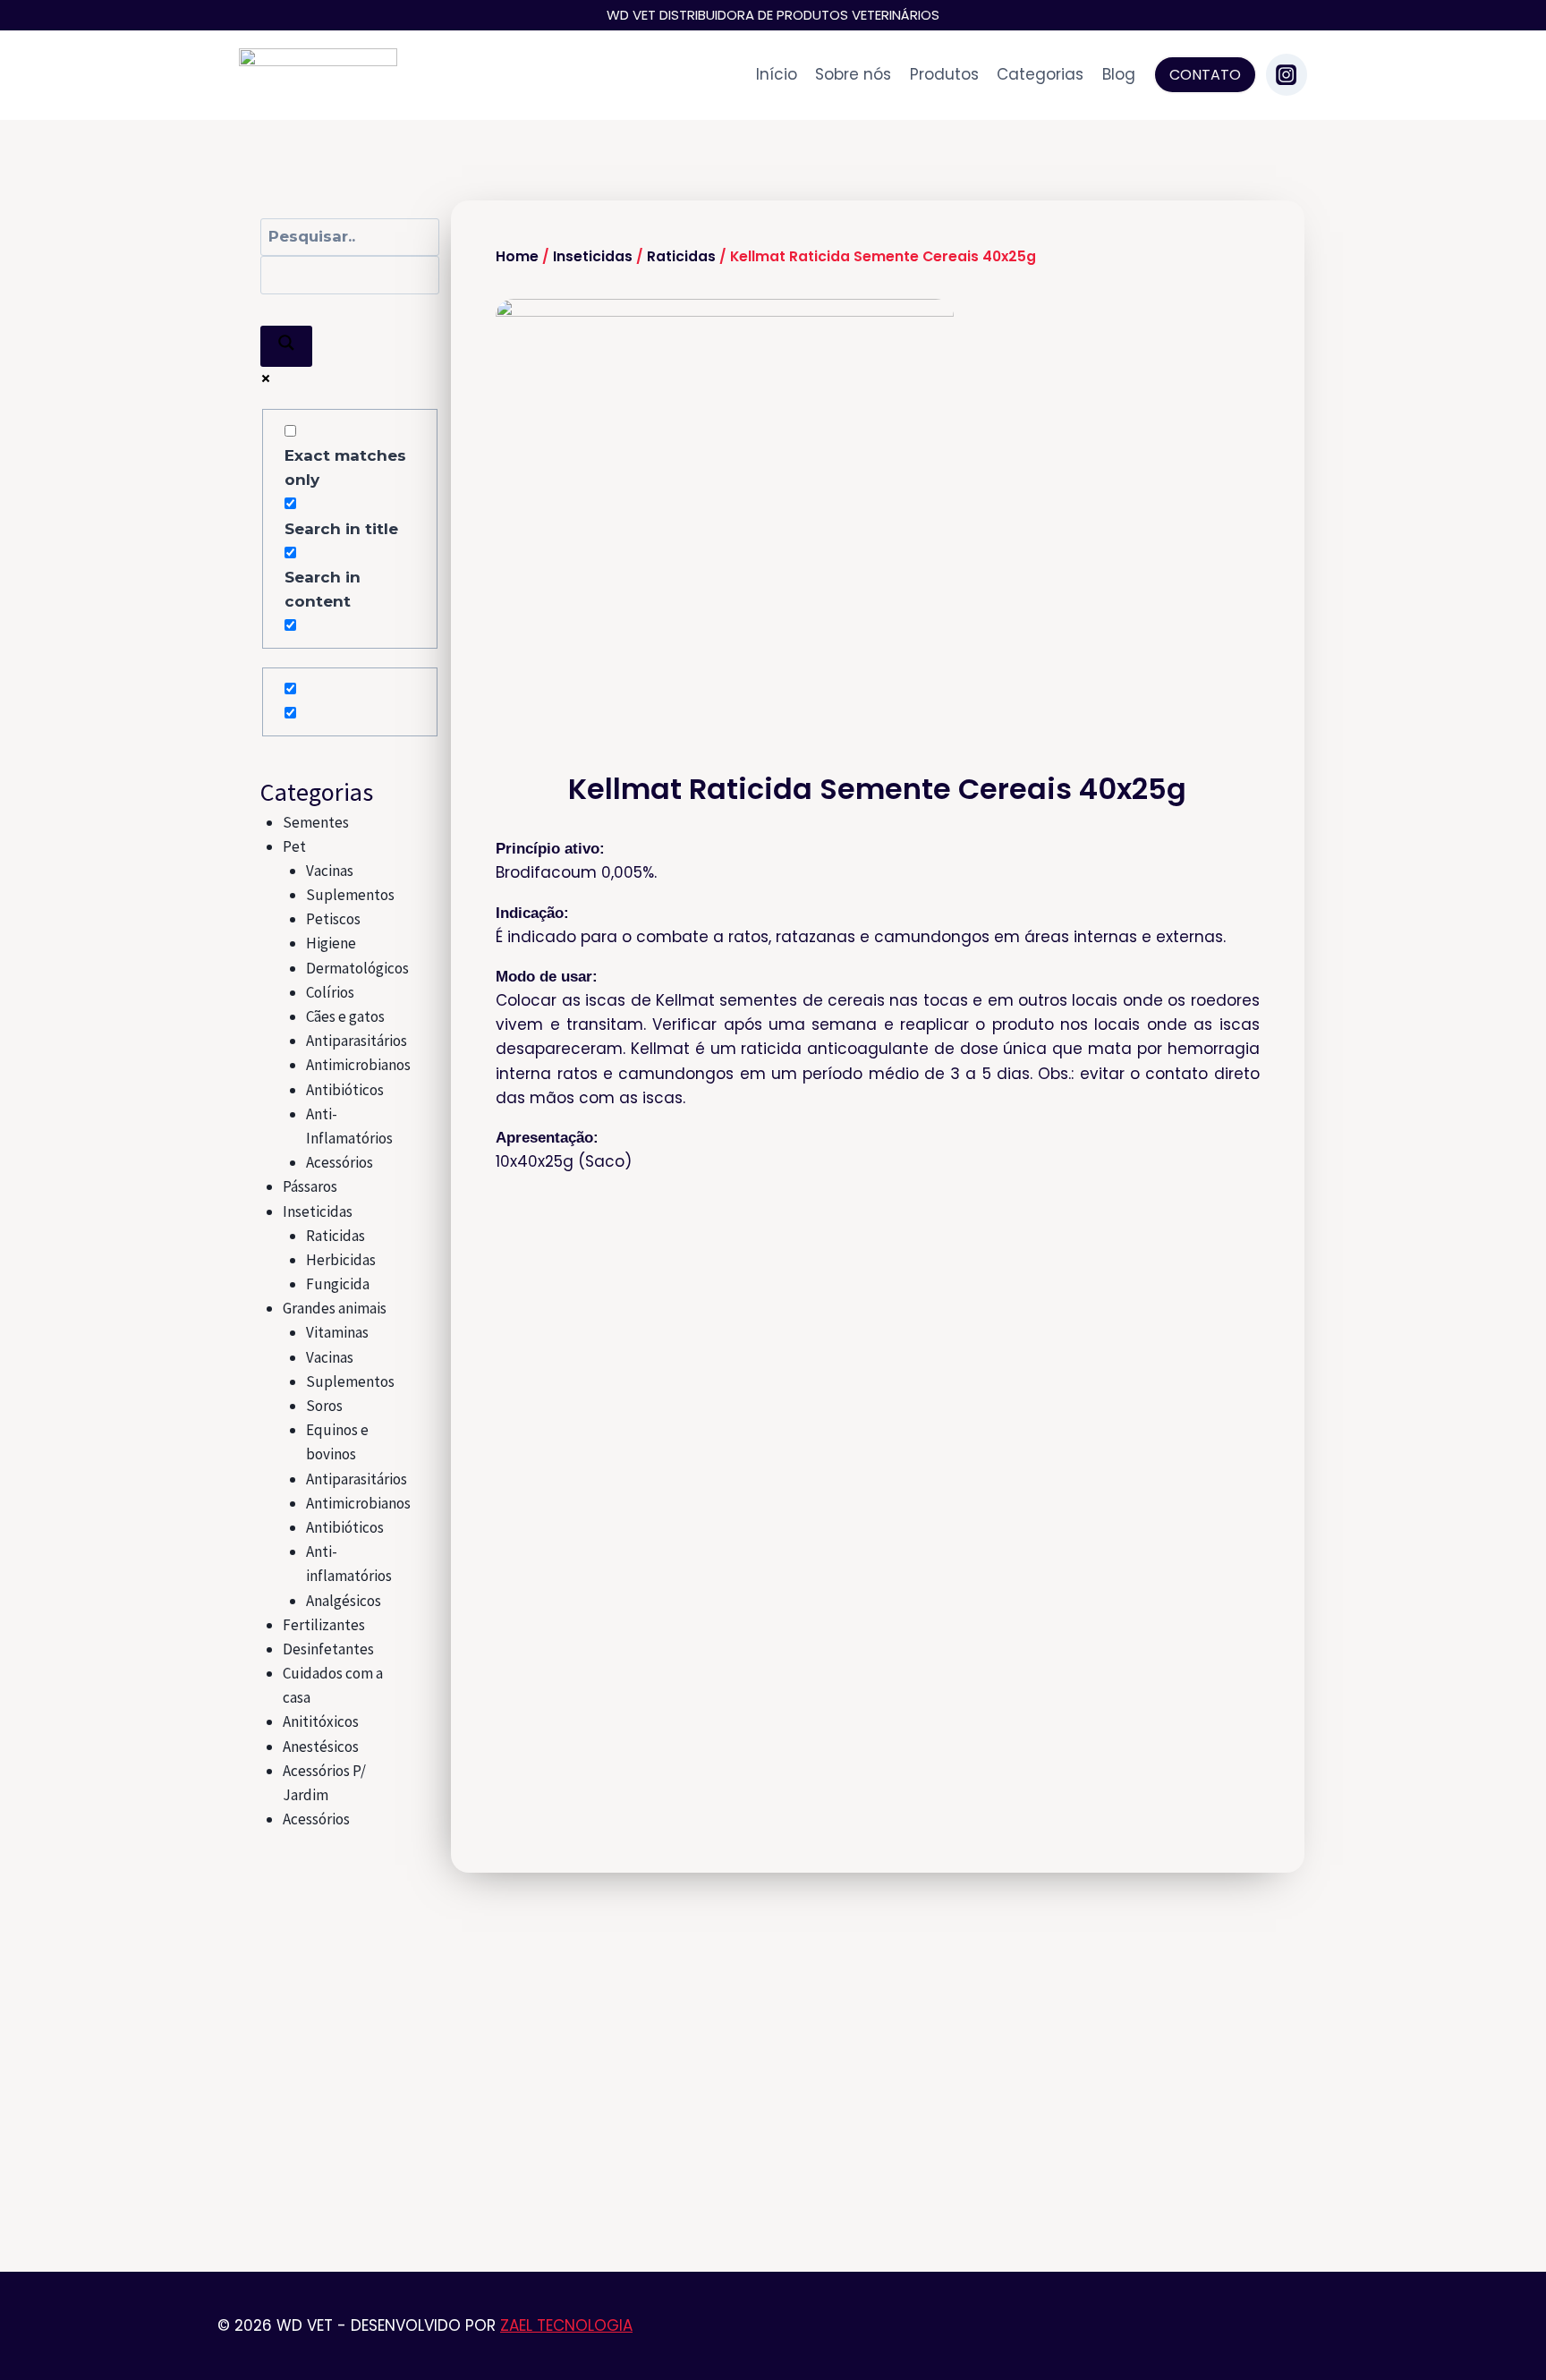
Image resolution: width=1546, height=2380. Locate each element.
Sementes (316, 822)
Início (777, 74)
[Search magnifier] (286, 346)
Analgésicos (344, 1601)
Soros (324, 1406)
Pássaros (310, 1186)
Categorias (1040, 74)
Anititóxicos (321, 1721)
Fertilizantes (324, 1625)
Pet (294, 846)
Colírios (330, 992)
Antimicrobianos (358, 1065)
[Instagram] (1287, 74)
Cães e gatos (345, 1016)
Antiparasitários (357, 1041)
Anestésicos (321, 1747)
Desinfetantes (328, 1649)
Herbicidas (341, 1260)
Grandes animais (335, 1308)
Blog (1119, 74)
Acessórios (340, 1162)
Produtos (944, 74)
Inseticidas (318, 1211)
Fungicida (338, 1284)
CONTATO (1205, 75)
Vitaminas (337, 1332)
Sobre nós (853, 74)
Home (517, 256)
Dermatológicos (357, 968)
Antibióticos (345, 1090)
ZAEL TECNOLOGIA (566, 2325)
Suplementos (350, 895)
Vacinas (330, 871)
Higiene (331, 943)
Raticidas (336, 1236)
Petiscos (333, 919)
